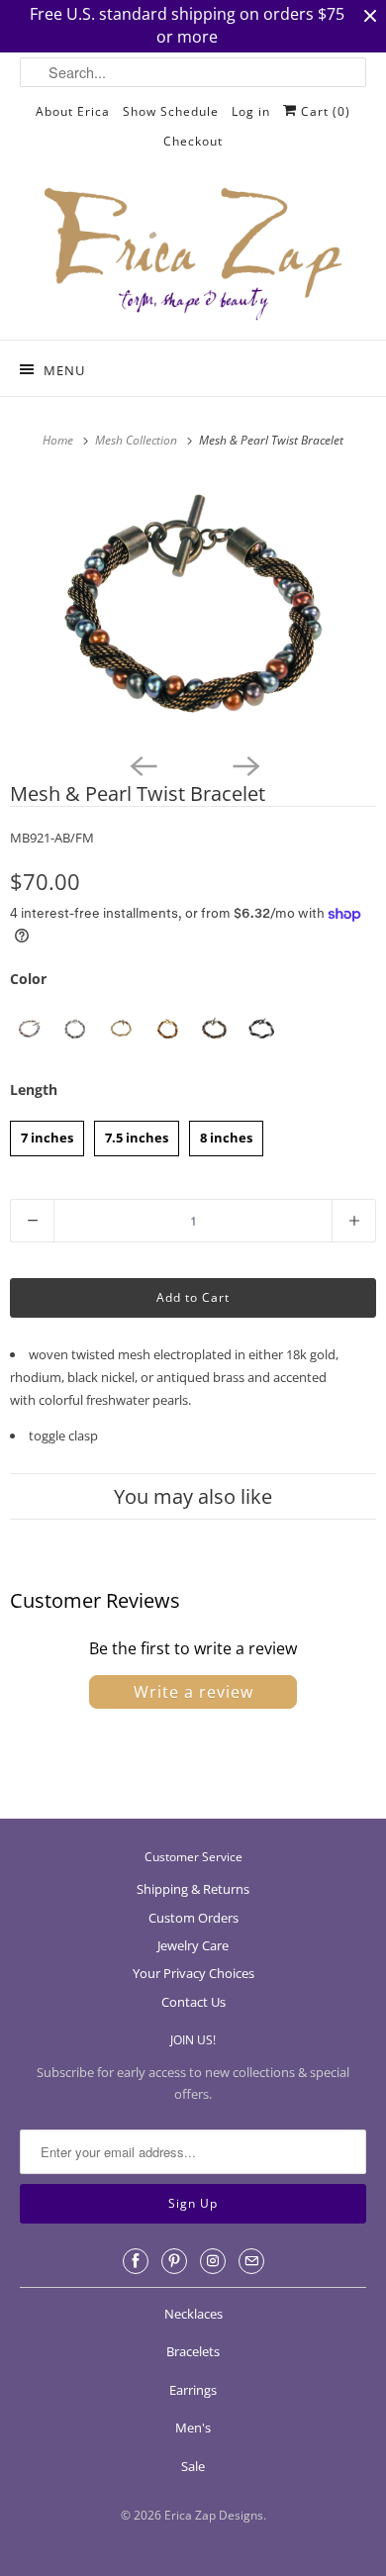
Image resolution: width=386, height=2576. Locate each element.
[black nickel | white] (261, 1029)
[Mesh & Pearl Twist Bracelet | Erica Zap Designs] (193, 609)
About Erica (73, 111)
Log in (251, 111)
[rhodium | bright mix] (28, 1029)
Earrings (193, 2390)
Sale (193, 2466)
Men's (193, 2427)
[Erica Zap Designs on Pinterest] (174, 2261)
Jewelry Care (193, 1945)
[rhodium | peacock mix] (75, 1029)
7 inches (48, 1134)
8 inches (227, 1134)
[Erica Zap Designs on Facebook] (136, 2261)
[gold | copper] (168, 1029)
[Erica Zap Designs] (193, 255)
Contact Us (193, 2002)
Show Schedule (171, 111)
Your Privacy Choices (193, 1973)
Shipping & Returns (193, 1889)
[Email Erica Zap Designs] (251, 2261)
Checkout (193, 141)
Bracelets (193, 2351)
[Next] (244, 764)
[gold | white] (121, 1029)
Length (34, 1090)
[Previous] (142, 764)
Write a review (193, 1692)
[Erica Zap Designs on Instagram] (213, 2261)
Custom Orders (193, 1918)
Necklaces (193, 2314)
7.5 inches (137, 1134)
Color (28, 979)
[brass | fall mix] (214, 1029)
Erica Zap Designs (214, 2515)
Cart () (324, 111)
